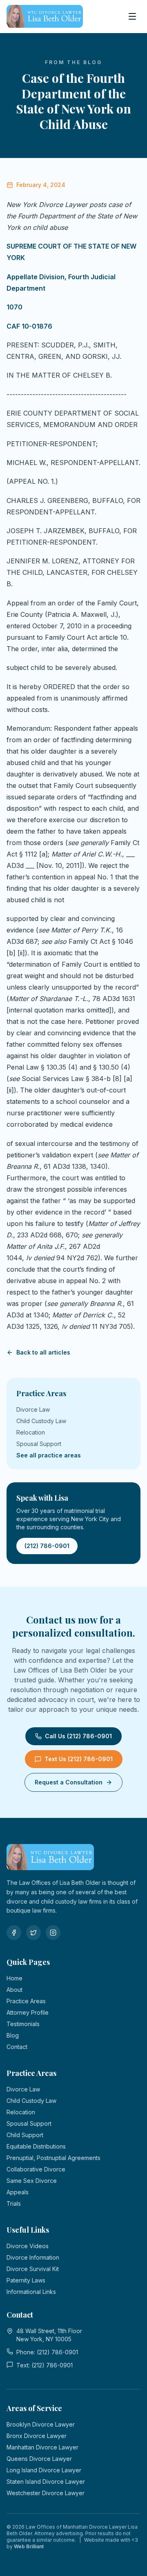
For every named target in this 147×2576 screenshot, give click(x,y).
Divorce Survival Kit (33, 2269)
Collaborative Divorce (36, 2169)
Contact (17, 2047)
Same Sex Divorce (32, 2181)
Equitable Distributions (36, 2146)
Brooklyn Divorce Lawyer (41, 2424)
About (14, 1990)
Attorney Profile (28, 2012)
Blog (13, 2035)
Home (14, 1978)
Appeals (18, 2192)
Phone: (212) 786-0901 (47, 2352)
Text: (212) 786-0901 (45, 2365)
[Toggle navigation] (132, 16)
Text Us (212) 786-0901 (79, 1759)
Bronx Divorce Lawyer (37, 2436)
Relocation (31, 1432)
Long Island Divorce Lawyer (44, 2470)
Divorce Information (33, 2257)
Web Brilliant (29, 2546)
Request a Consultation (69, 1782)
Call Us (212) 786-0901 (78, 1736)
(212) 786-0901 (47, 1546)
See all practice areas (49, 1455)
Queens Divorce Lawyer (39, 2459)
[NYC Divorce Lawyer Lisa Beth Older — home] (45, 16)
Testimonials (23, 2024)
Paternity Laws (26, 2280)
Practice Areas (26, 2001)
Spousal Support (39, 1444)
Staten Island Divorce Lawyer (46, 2481)
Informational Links (31, 2292)
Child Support (25, 2135)
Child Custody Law (41, 1421)
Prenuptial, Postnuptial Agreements (53, 2158)
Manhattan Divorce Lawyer (42, 2447)
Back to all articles (43, 1352)
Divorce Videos (28, 2246)
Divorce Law (33, 1409)
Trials (14, 2203)
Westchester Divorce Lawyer (46, 2493)
